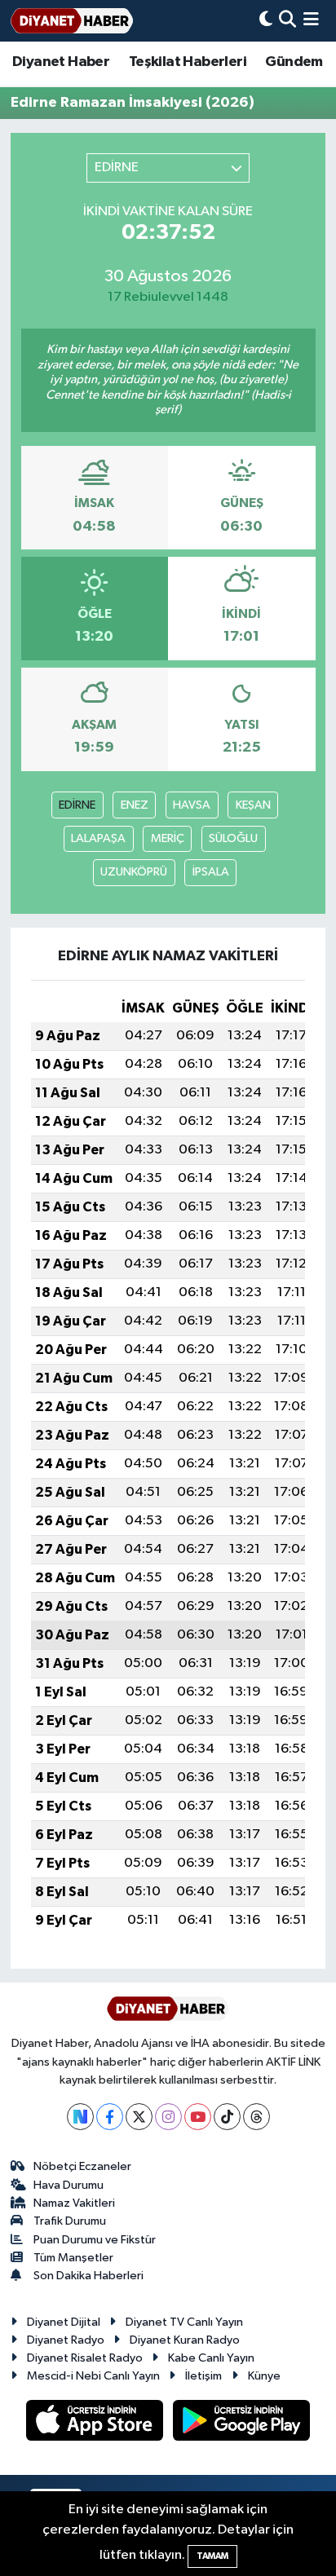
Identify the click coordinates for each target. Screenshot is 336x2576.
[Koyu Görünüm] (266, 21)
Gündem (294, 62)
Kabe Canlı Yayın (211, 2358)
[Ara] (287, 21)
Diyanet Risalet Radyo (85, 2358)
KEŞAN (253, 805)
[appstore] (96, 2423)
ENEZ (135, 805)
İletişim (203, 2376)
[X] (139, 2117)
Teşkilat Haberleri (188, 62)
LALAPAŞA (98, 838)
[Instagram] (168, 2117)
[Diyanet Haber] (72, 21)
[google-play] (242, 2423)
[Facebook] (110, 2117)
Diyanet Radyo (66, 2340)
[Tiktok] (227, 2117)
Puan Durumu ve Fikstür (95, 2240)
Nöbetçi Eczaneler (82, 2166)
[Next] (80, 2117)
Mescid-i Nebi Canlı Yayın (93, 2376)
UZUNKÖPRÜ (134, 872)
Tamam (212, 2556)
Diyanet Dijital (64, 2322)
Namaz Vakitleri (74, 2203)
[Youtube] (198, 2117)
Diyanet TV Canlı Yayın (184, 2322)
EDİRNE (77, 805)
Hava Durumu (69, 2185)
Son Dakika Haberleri (88, 2276)
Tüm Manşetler (73, 2258)
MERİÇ (168, 838)
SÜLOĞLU (233, 838)
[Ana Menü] (311, 21)
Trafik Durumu (70, 2221)
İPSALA (211, 872)
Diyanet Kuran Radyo (185, 2340)
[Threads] (256, 2117)
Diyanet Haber (61, 62)
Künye (264, 2376)
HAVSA (192, 805)
